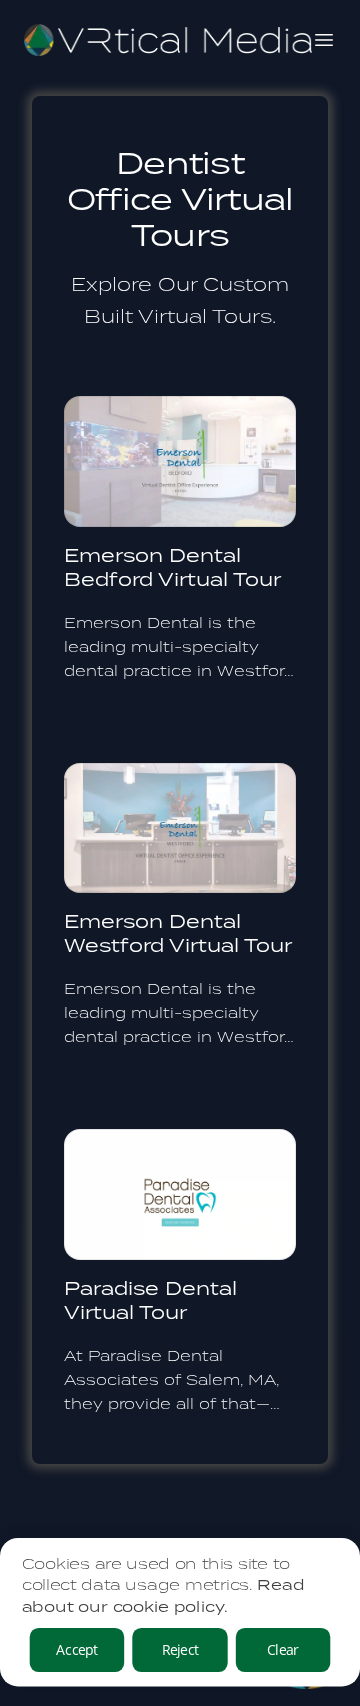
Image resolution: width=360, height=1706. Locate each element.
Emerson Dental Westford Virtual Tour (178, 932)
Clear (283, 1649)
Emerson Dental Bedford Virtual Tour (172, 566)
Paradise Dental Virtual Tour (150, 1299)
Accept (76, 1649)
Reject (180, 1649)
